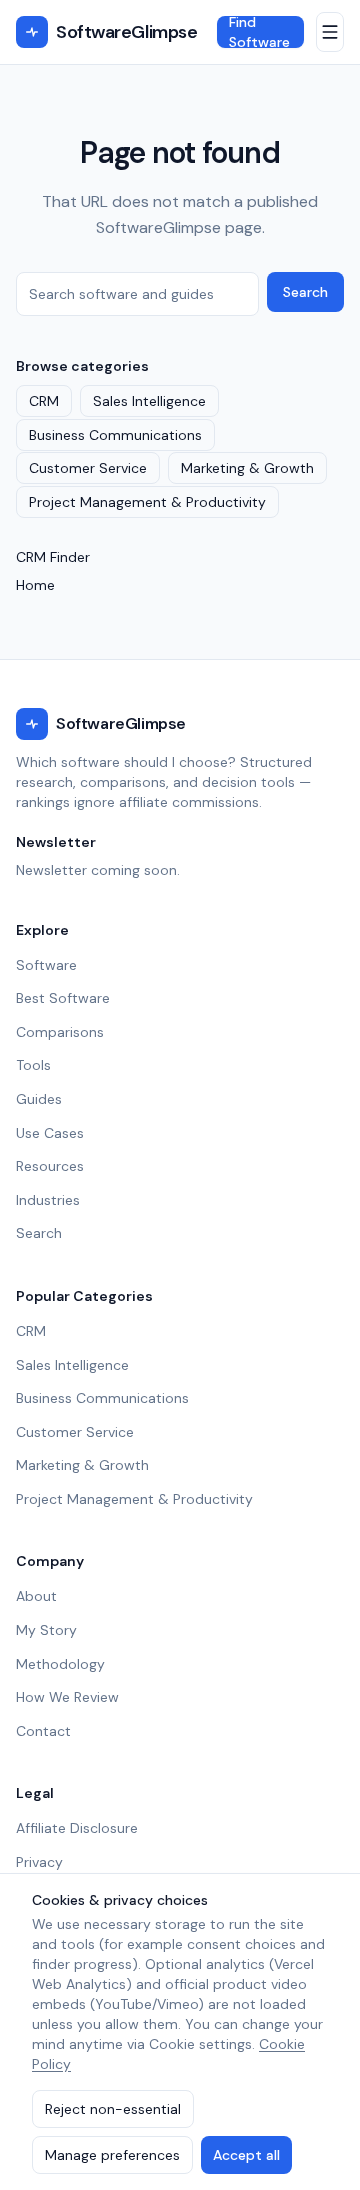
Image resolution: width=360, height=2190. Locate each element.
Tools (33, 1065)
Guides (39, 1099)
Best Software (63, 998)
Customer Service (88, 468)
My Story (46, 1630)
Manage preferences (112, 2155)
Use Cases (50, 1133)
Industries (48, 1200)
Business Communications (115, 435)
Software (46, 965)
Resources (50, 1166)
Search (305, 292)
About (36, 1596)
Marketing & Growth (247, 468)
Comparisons (60, 1032)
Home (35, 585)
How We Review (67, 1697)
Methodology (60, 1664)
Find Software (259, 32)
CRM (44, 401)
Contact (43, 1731)
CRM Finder (53, 557)
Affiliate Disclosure (77, 1828)
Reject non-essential (113, 2109)
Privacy (39, 1862)
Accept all (246, 2155)
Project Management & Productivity (147, 502)
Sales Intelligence (149, 401)
